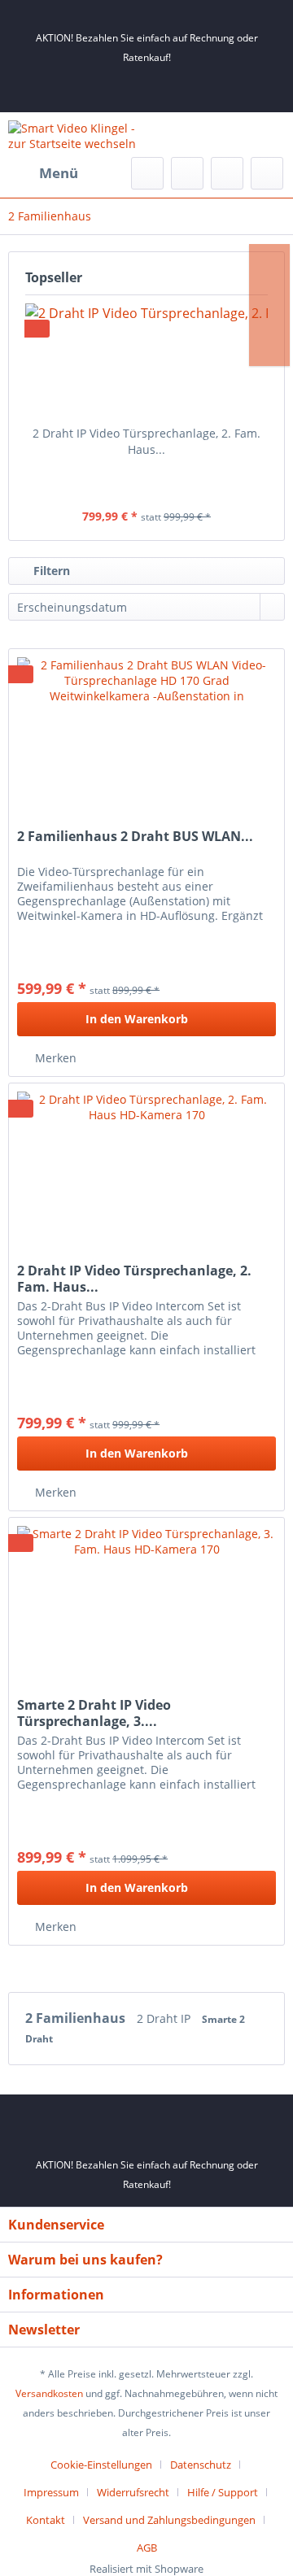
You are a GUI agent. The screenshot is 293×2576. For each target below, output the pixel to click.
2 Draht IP (165, 2018)
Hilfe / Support (223, 2492)
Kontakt (46, 2520)
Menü (59, 173)
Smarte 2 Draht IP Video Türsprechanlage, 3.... (94, 1713)
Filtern (50, 571)
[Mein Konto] (227, 173)
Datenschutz (201, 2465)
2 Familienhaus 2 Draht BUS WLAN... (135, 837)
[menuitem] (43, 173)
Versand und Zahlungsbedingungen (169, 2520)
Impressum (51, 2492)
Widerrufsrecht (133, 2492)
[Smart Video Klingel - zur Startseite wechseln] (77, 135)
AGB (147, 2548)
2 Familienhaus (77, 2018)
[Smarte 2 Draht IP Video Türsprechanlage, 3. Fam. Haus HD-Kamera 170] (146, 1599)
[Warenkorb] (267, 173)
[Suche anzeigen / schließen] (147, 173)
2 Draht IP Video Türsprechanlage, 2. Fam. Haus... (146, 441)
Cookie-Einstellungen (101, 2465)
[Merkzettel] (187, 173)
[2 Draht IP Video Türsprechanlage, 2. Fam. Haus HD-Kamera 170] (146, 360)
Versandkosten (49, 2393)
